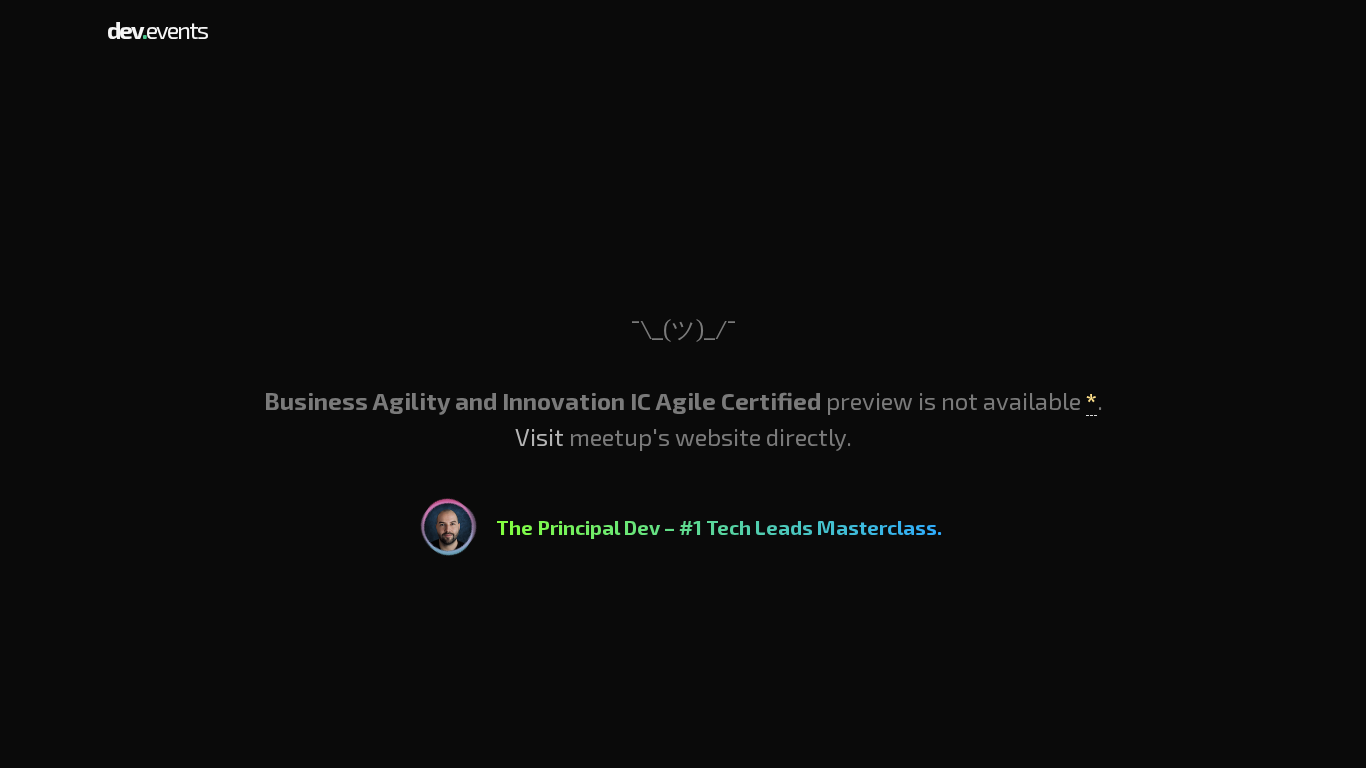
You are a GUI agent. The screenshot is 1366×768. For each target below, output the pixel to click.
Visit (539, 436)
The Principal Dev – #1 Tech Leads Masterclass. (719, 527)
